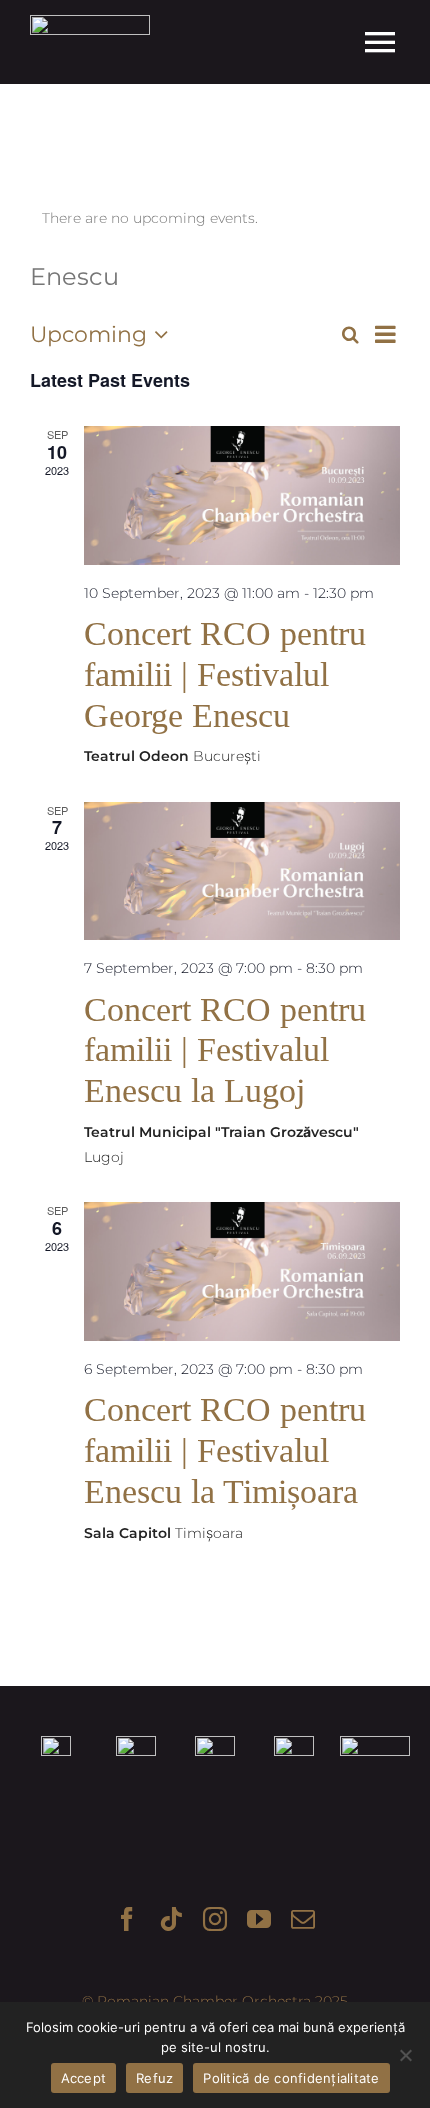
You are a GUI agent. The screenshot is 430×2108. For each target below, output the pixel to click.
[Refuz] (405, 2055)
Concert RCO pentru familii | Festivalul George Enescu (225, 674)
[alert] (215, 218)
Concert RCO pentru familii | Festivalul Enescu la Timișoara (225, 1450)
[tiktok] (171, 1919)
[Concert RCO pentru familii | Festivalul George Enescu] (242, 495)
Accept (84, 2078)
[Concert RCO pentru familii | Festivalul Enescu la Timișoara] (242, 1271)
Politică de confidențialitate (291, 2078)
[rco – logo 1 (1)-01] (90, 22)
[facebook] (127, 1919)
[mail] (303, 1919)
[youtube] (259, 1919)
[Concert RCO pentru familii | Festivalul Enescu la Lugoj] (242, 871)
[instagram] (215, 1919)
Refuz (154, 2078)
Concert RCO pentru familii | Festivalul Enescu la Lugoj (225, 1050)
